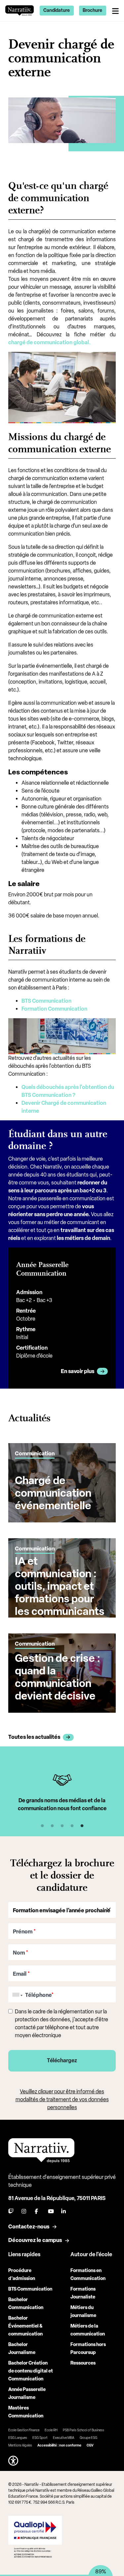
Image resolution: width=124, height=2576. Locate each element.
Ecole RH (51, 2430)
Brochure (92, 10)
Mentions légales (20, 2445)
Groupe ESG (88, 2438)
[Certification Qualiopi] (35, 2537)
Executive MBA (64, 2438)
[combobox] (16, 1995)
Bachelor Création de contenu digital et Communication (31, 2371)
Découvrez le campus (35, 2240)
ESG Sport (40, 2438)
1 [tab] (42, 1826)
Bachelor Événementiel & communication (25, 2326)
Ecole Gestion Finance (24, 2430)
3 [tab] (62, 1826)
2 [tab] (52, 1826)
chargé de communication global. (49, 342)
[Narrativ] (20, 10)
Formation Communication (54, 1009)
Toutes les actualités (34, 1737)
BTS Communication (46, 1001)
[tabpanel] (62, 1793)
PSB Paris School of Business (83, 2430)
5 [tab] (82, 1826)
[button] (13, 2461)
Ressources (83, 2363)
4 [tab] (72, 1826)
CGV (90, 2445)
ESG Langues (18, 2438)
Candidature (57, 10)
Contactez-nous (29, 2227)
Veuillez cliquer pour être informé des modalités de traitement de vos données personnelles (62, 2099)
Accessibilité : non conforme (59, 2445)
